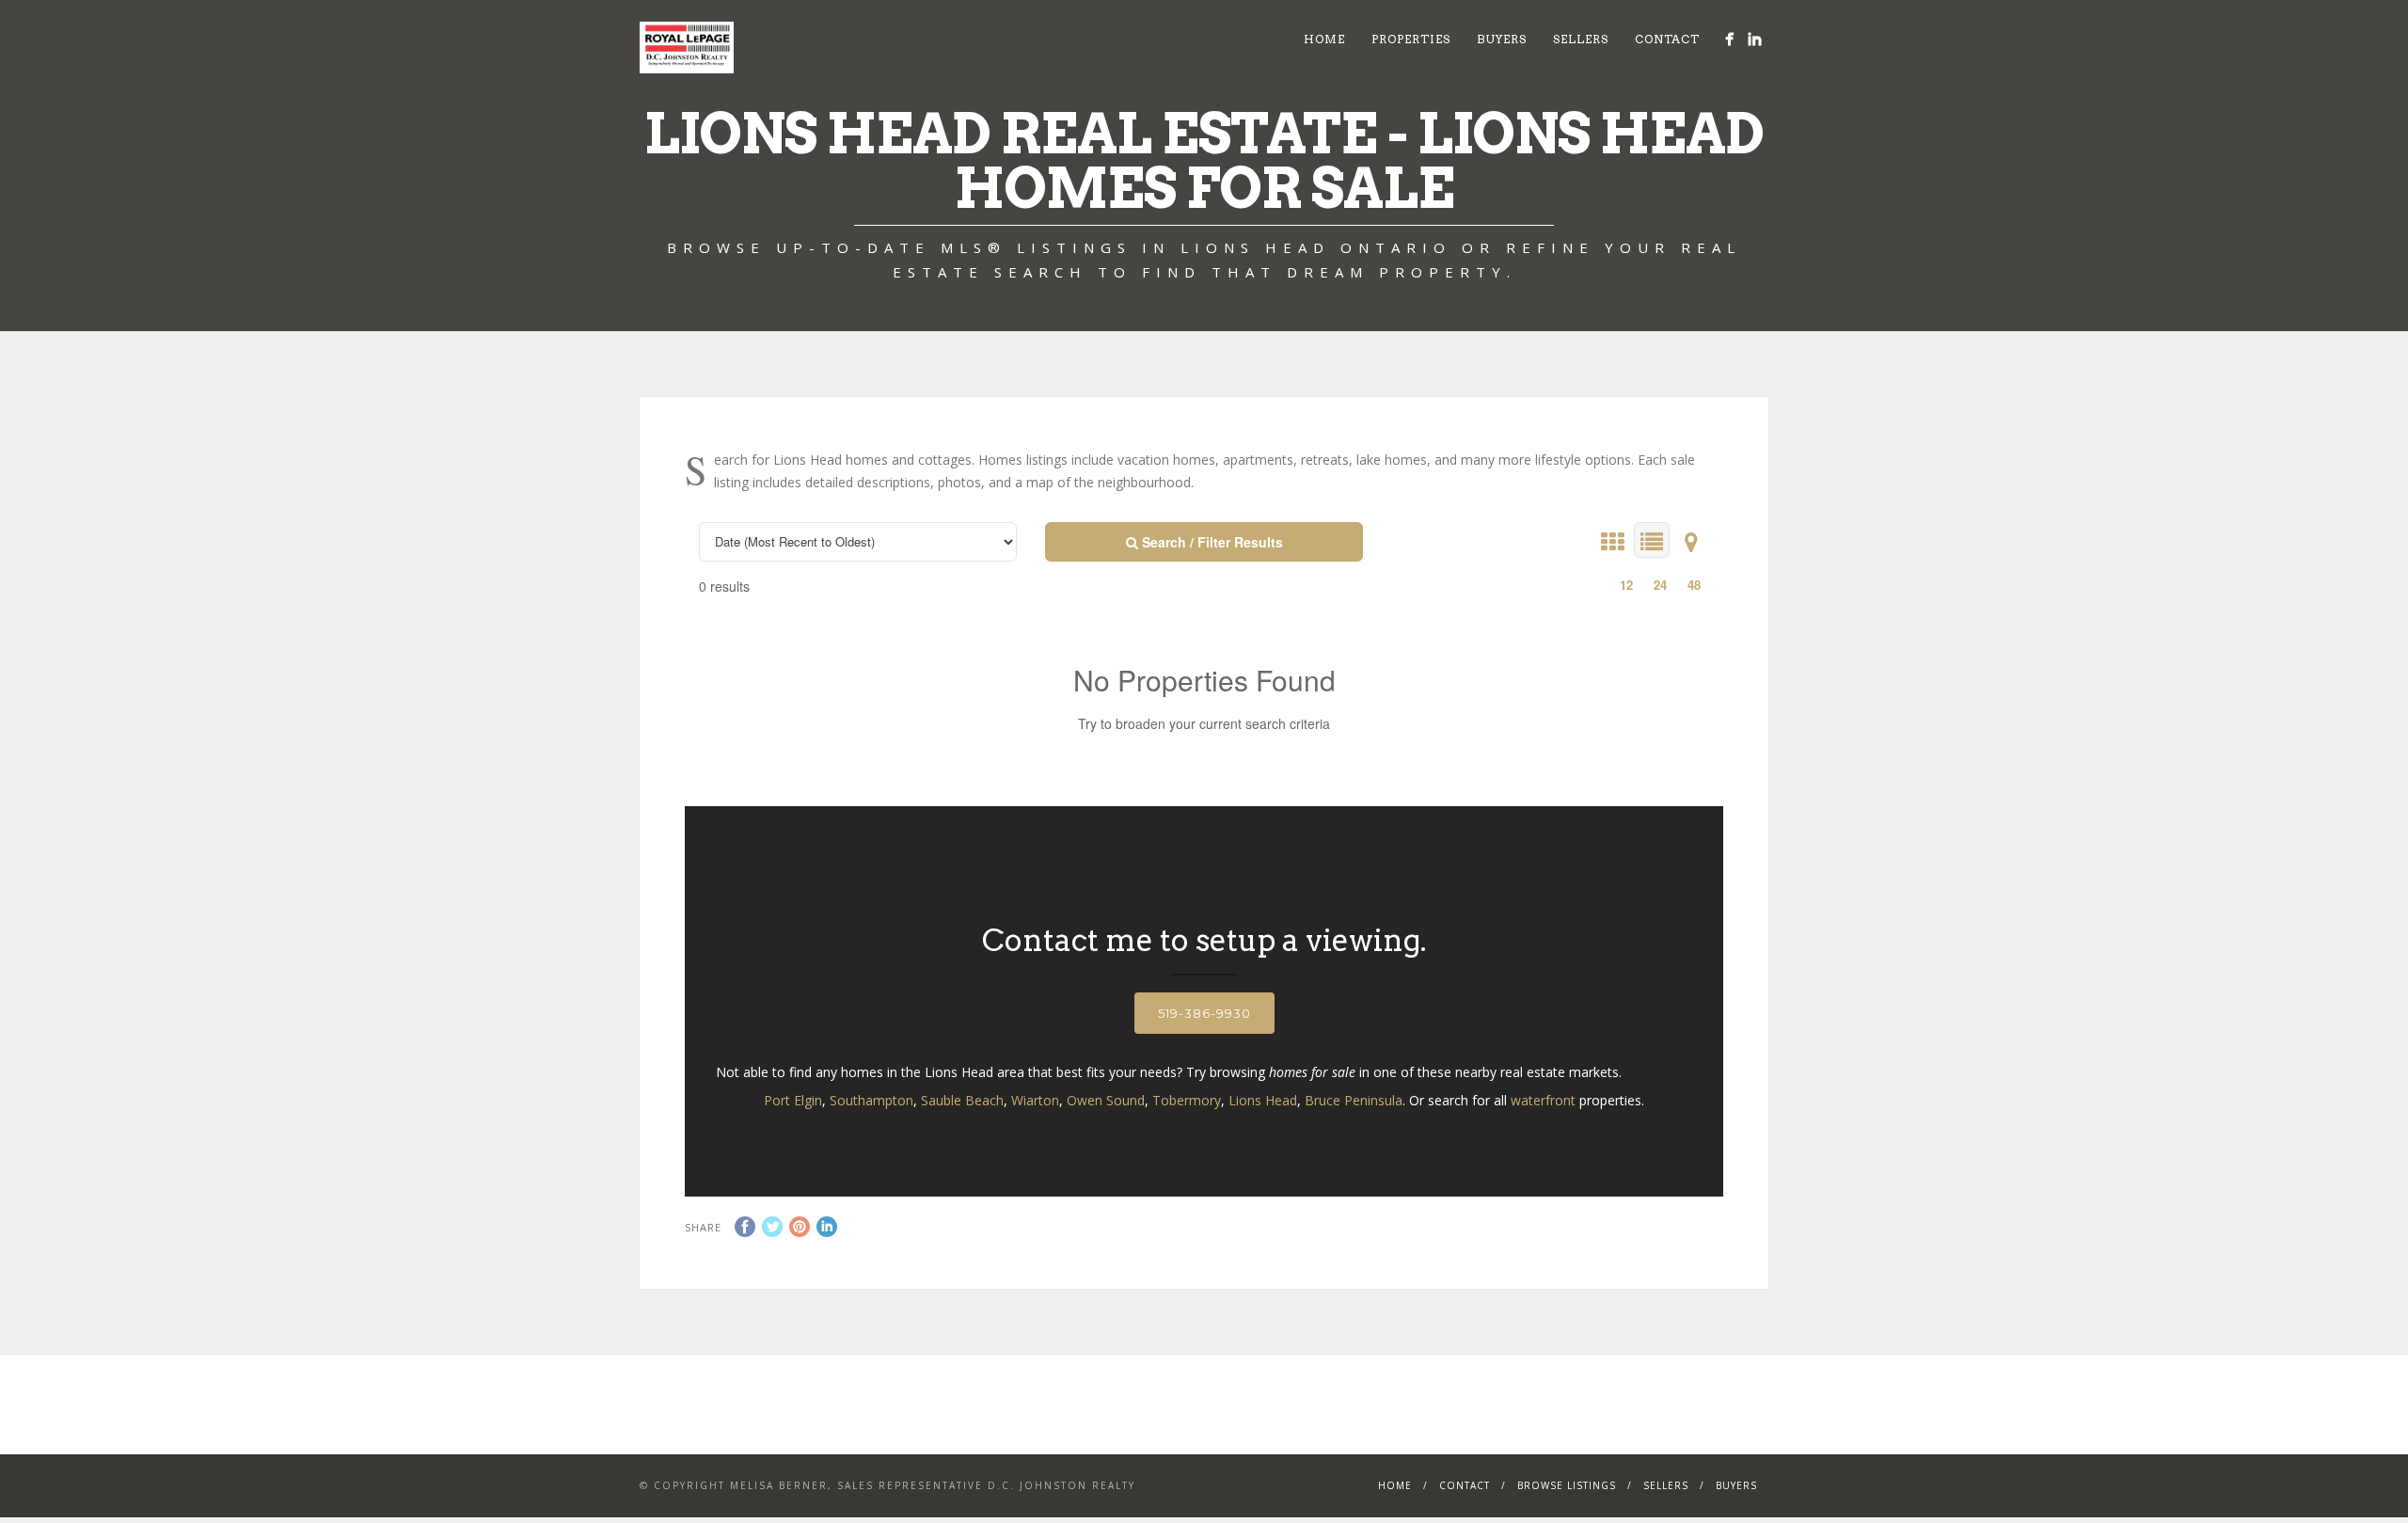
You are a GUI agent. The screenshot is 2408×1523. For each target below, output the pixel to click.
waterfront (1543, 1100)
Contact (1667, 39)
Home (1324, 39)
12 (1626, 585)
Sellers (1581, 39)
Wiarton (1035, 1100)
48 (1694, 585)
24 (1660, 585)
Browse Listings (1567, 1485)
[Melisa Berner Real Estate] (1729, 39)
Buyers (1502, 39)
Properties (1411, 39)
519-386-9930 (1204, 1013)
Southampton (871, 1100)
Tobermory (1187, 1100)
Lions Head (1263, 1100)
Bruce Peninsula (1354, 1100)
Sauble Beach (962, 1100)
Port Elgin (793, 1100)
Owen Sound (1106, 1100)
